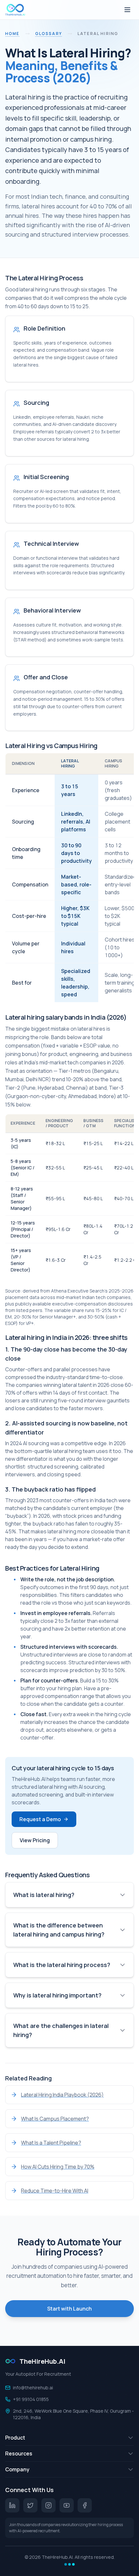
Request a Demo (40, 1819)
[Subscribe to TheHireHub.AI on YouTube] (67, 2505)
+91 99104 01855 (31, 2399)
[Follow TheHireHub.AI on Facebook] (85, 2505)
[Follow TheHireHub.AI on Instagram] (48, 2505)
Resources (19, 2453)
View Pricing (35, 1840)
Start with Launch (69, 2309)
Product (15, 2438)
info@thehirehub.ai (33, 2388)
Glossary (49, 34)
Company (17, 2469)
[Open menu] (127, 10)
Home (12, 34)
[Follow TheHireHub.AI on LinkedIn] (12, 2505)
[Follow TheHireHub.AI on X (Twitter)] (30, 2505)
